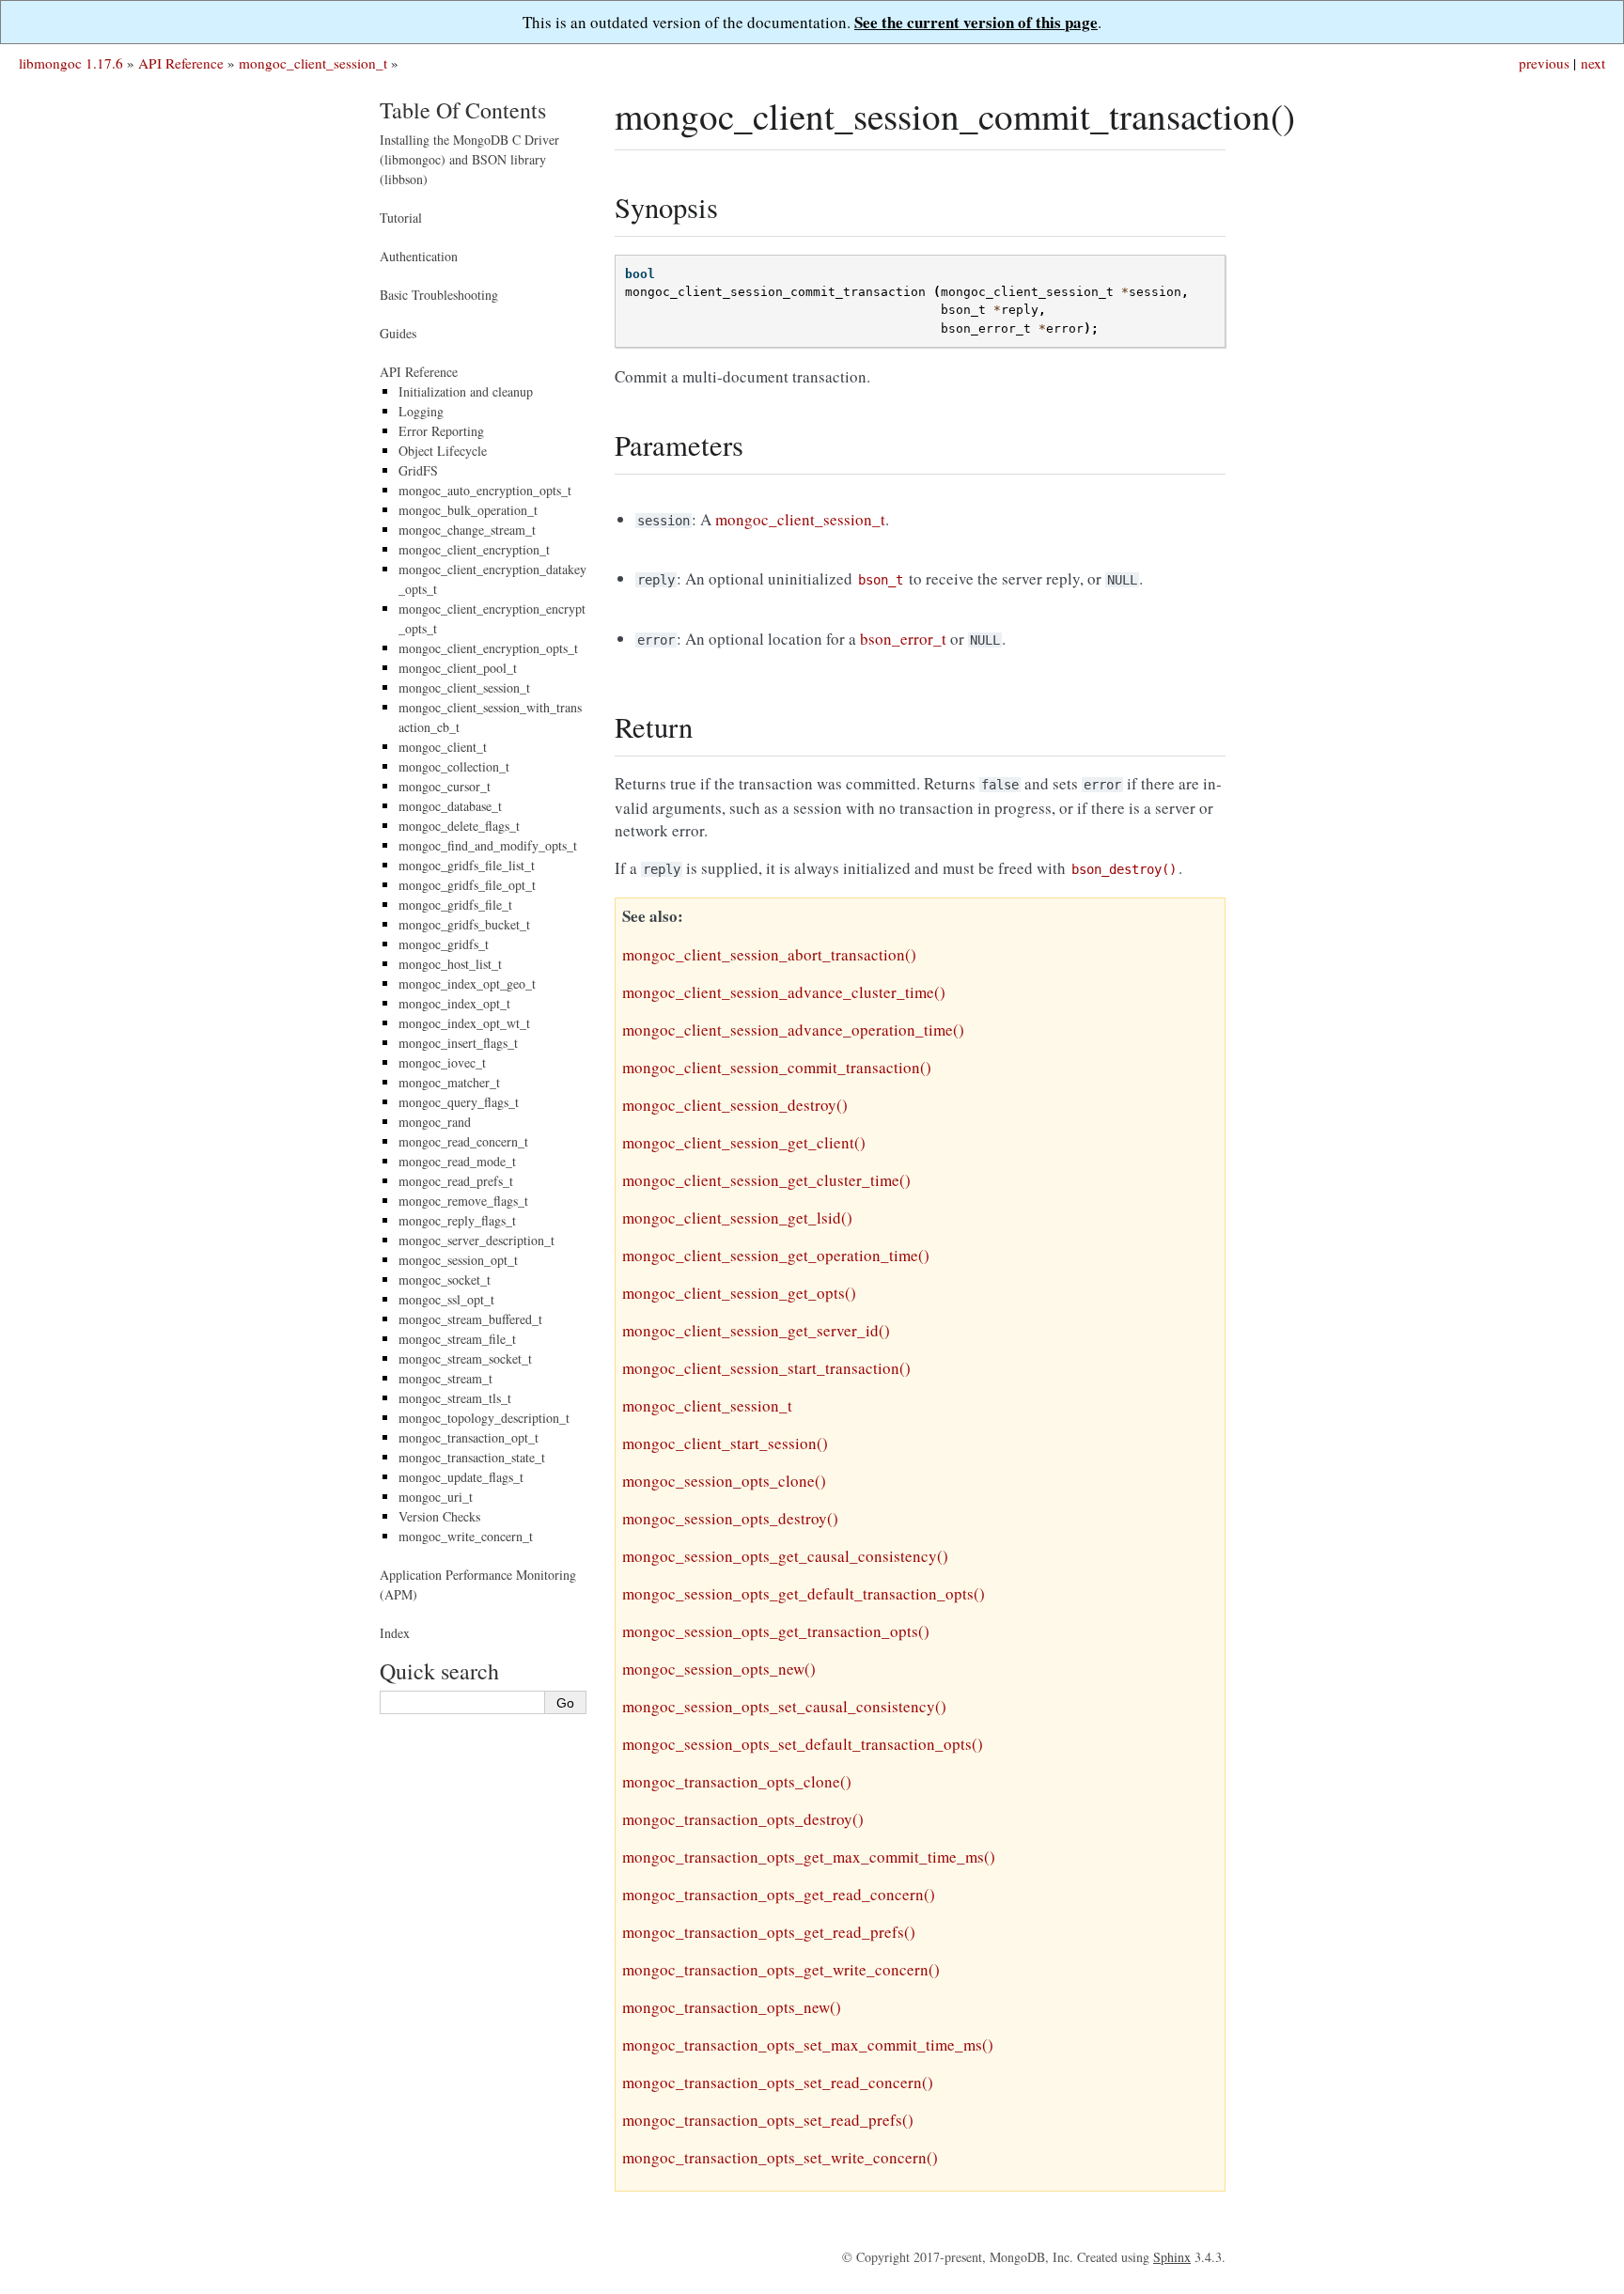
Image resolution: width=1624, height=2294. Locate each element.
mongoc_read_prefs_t (456, 1181)
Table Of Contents (463, 110)
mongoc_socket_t (445, 1280)
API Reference (181, 63)
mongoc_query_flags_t (459, 1102)
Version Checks (439, 1516)
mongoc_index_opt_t (454, 1003)
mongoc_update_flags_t (461, 1477)
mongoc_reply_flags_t (457, 1220)
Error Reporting (441, 431)
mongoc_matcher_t (449, 1082)
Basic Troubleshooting (439, 295)
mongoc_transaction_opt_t (468, 1437)
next (1593, 63)
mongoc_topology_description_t (484, 1418)
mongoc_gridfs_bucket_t (464, 924)
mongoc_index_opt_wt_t (464, 1023)
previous (1544, 63)
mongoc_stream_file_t (457, 1339)
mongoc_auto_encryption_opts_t (485, 490)
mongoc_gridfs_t (444, 944)
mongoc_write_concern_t (466, 1536)
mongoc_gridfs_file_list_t (467, 865)
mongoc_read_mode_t (457, 1161)
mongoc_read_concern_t (463, 1141)
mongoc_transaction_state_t (472, 1457)
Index (395, 1633)
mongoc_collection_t (454, 766)
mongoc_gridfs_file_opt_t (467, 885)
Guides (398, 333)
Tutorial (401, 218)
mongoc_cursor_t (445, 786)
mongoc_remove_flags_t (463, 1201)
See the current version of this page (976, 22)
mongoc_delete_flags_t (459, 826)
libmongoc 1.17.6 (71, 63)
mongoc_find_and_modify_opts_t (488, 845)
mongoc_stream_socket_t (465, 1358)
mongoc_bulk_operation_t (468, 510)
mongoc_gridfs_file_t (455, 905)
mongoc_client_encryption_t (474, 549)
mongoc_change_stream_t (467, 530)
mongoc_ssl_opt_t (446, 1299)
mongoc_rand (435, 1122)
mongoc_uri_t (436, 1497)
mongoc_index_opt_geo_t (467, 983)
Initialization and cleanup (466, 391)
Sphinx (1172, 2257)
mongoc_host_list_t (450, 964)
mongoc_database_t (450, 806)
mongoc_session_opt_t (458, 1260)
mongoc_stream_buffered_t (470, 1319)
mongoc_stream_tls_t (455, 1398)
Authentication (419, 256)
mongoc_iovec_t (442, 1062)
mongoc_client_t (443, 747)
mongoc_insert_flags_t (458, 1043)
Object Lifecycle (443, 451)
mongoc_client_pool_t (458, 668)
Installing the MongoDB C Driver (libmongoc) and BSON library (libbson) (469, 159)
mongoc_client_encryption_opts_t (488, 648)
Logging (421, 411)
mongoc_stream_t (445, 1378)
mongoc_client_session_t (313, 63)
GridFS (418, 470)
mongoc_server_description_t (476, 1240)
